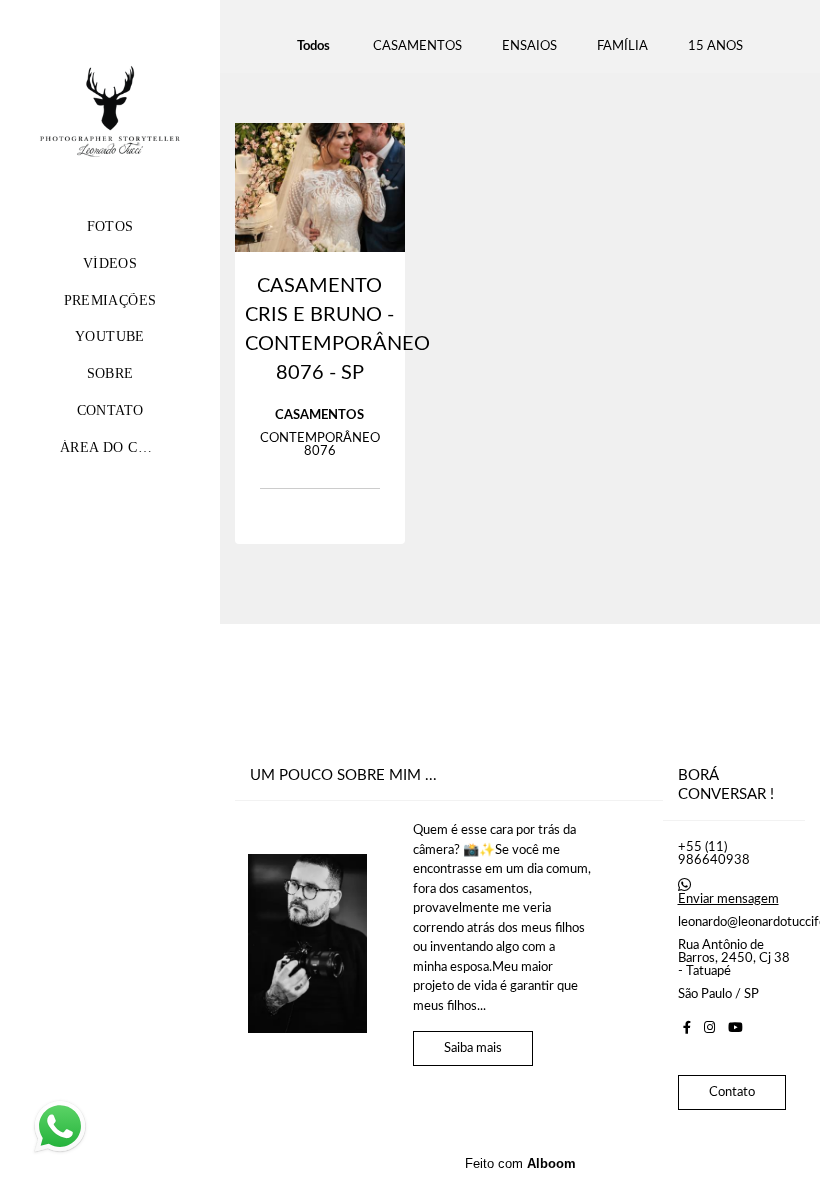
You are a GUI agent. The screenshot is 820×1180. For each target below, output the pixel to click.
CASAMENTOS (417, 46)
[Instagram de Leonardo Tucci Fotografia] (709, 1028)
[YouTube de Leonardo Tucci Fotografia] (735, 1028)
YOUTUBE (110, 336)
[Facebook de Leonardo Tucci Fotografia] (687, 1028)
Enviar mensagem (728, 899)
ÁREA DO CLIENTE (125, 447)
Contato (732, 1092)
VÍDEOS (110, 263)
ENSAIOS (529, 46)
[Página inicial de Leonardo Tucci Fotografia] (110, 114)
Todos (313, 46)
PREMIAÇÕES (110, 300)
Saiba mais (473, 1048)
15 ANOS (715, 46)
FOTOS (110, 226)
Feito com (520, 1163)
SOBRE (110, 373)
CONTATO (110, 410)
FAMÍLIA (622, 46)
